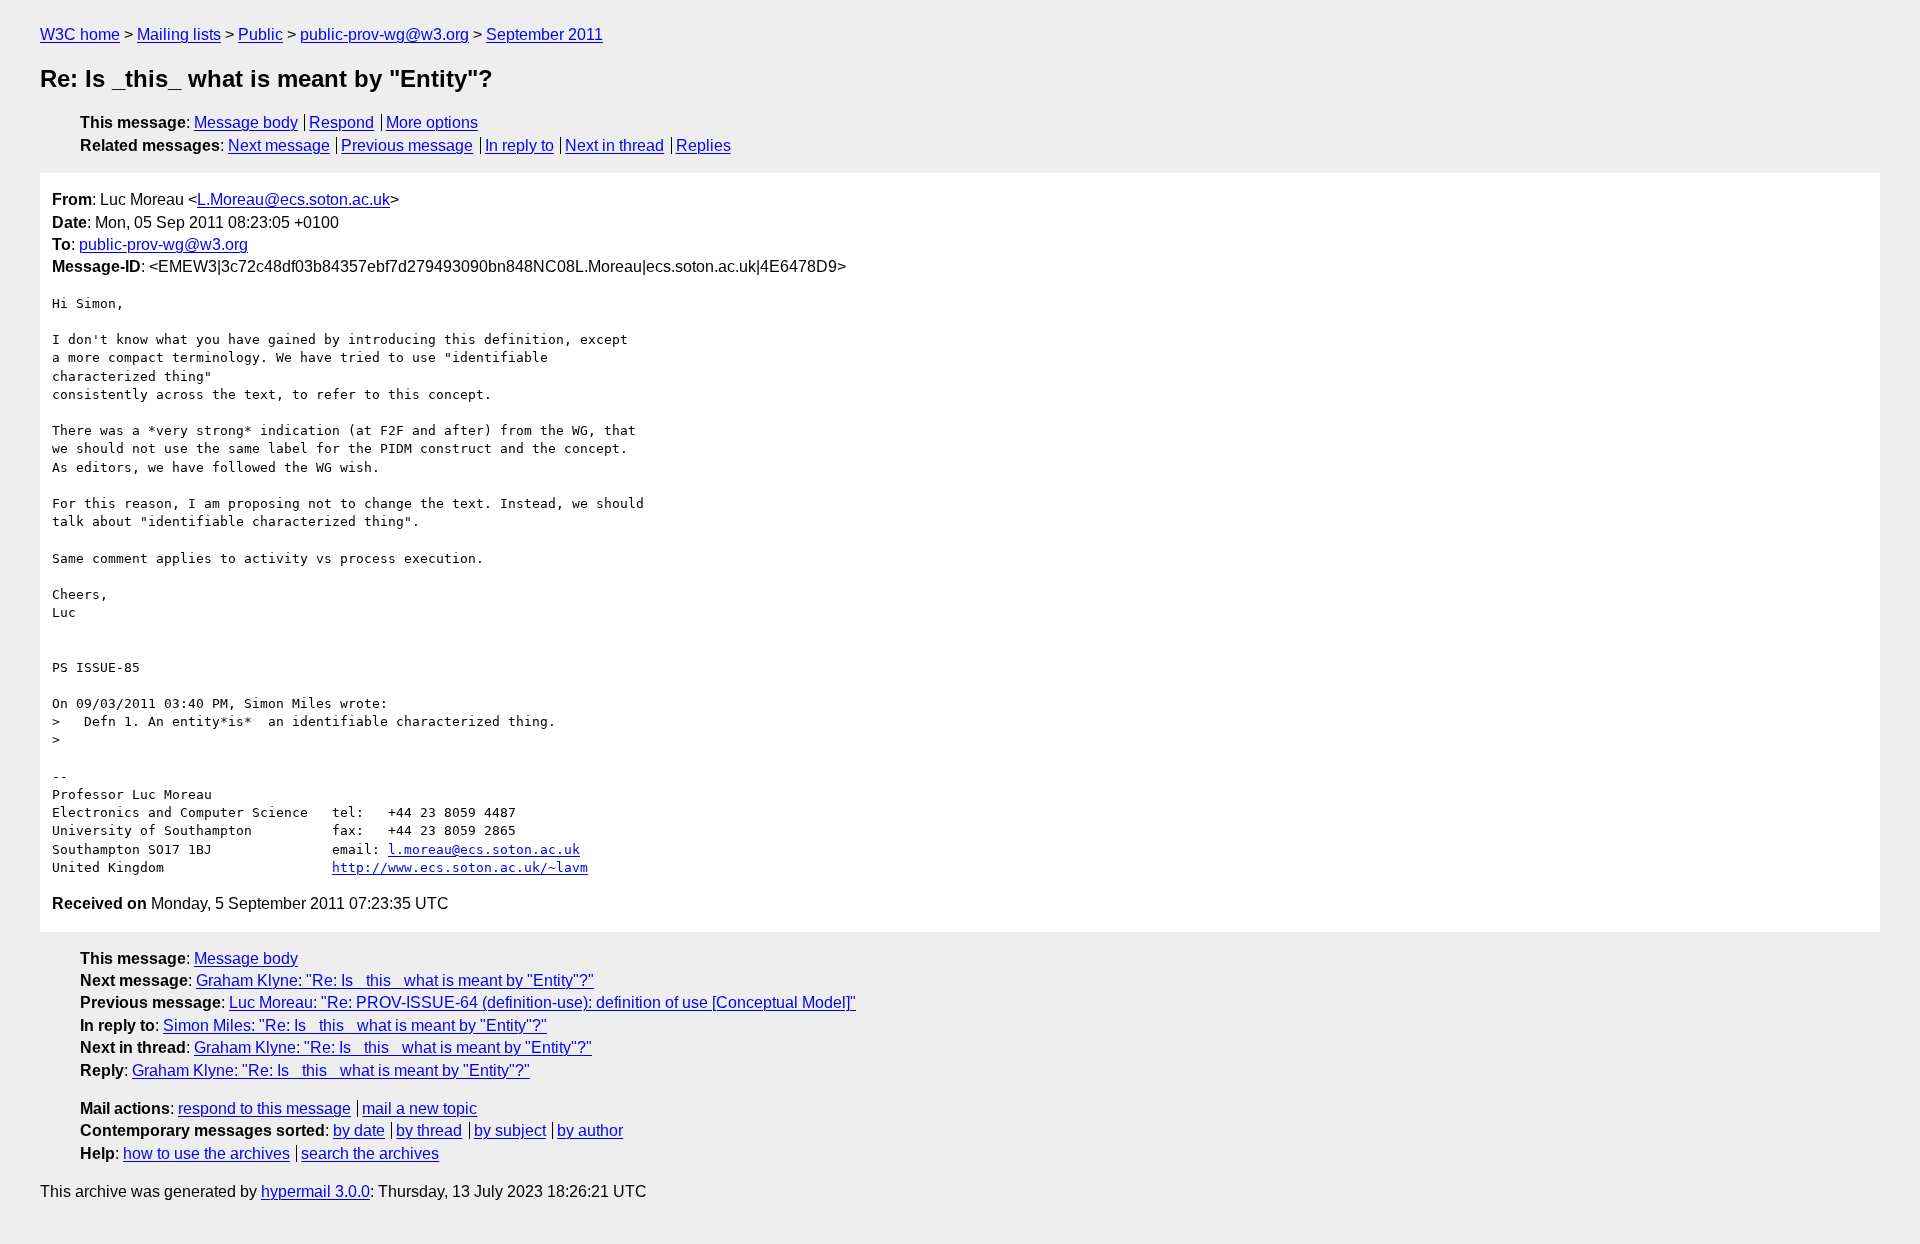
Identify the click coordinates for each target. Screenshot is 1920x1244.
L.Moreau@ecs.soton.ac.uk (293, 199)
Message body (246, 122)
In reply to (519, 145)
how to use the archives (206, 1153)
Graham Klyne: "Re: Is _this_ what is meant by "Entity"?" (395, 980)
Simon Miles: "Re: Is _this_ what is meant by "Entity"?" (355, 1025)
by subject (510, 1130)
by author (590, 1130)
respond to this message (264, 1108)
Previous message (407, 145)
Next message (279, 145)
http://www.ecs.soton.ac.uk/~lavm (460, 867)
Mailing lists (179, 34)
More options (432, 122)
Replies (703, 145)
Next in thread (614, 145)
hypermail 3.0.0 (315, 1191)
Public (260, 34)
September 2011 (544, 34)
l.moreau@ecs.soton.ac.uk (484, 849)
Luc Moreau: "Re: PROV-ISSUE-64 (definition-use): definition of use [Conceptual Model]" (542, 1002)
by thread (429, 1130)
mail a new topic (419, 1108)
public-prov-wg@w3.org (384, 34)
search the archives (370, 1153)
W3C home (80, 34)
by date (359, 1130)
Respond (341, 122)
